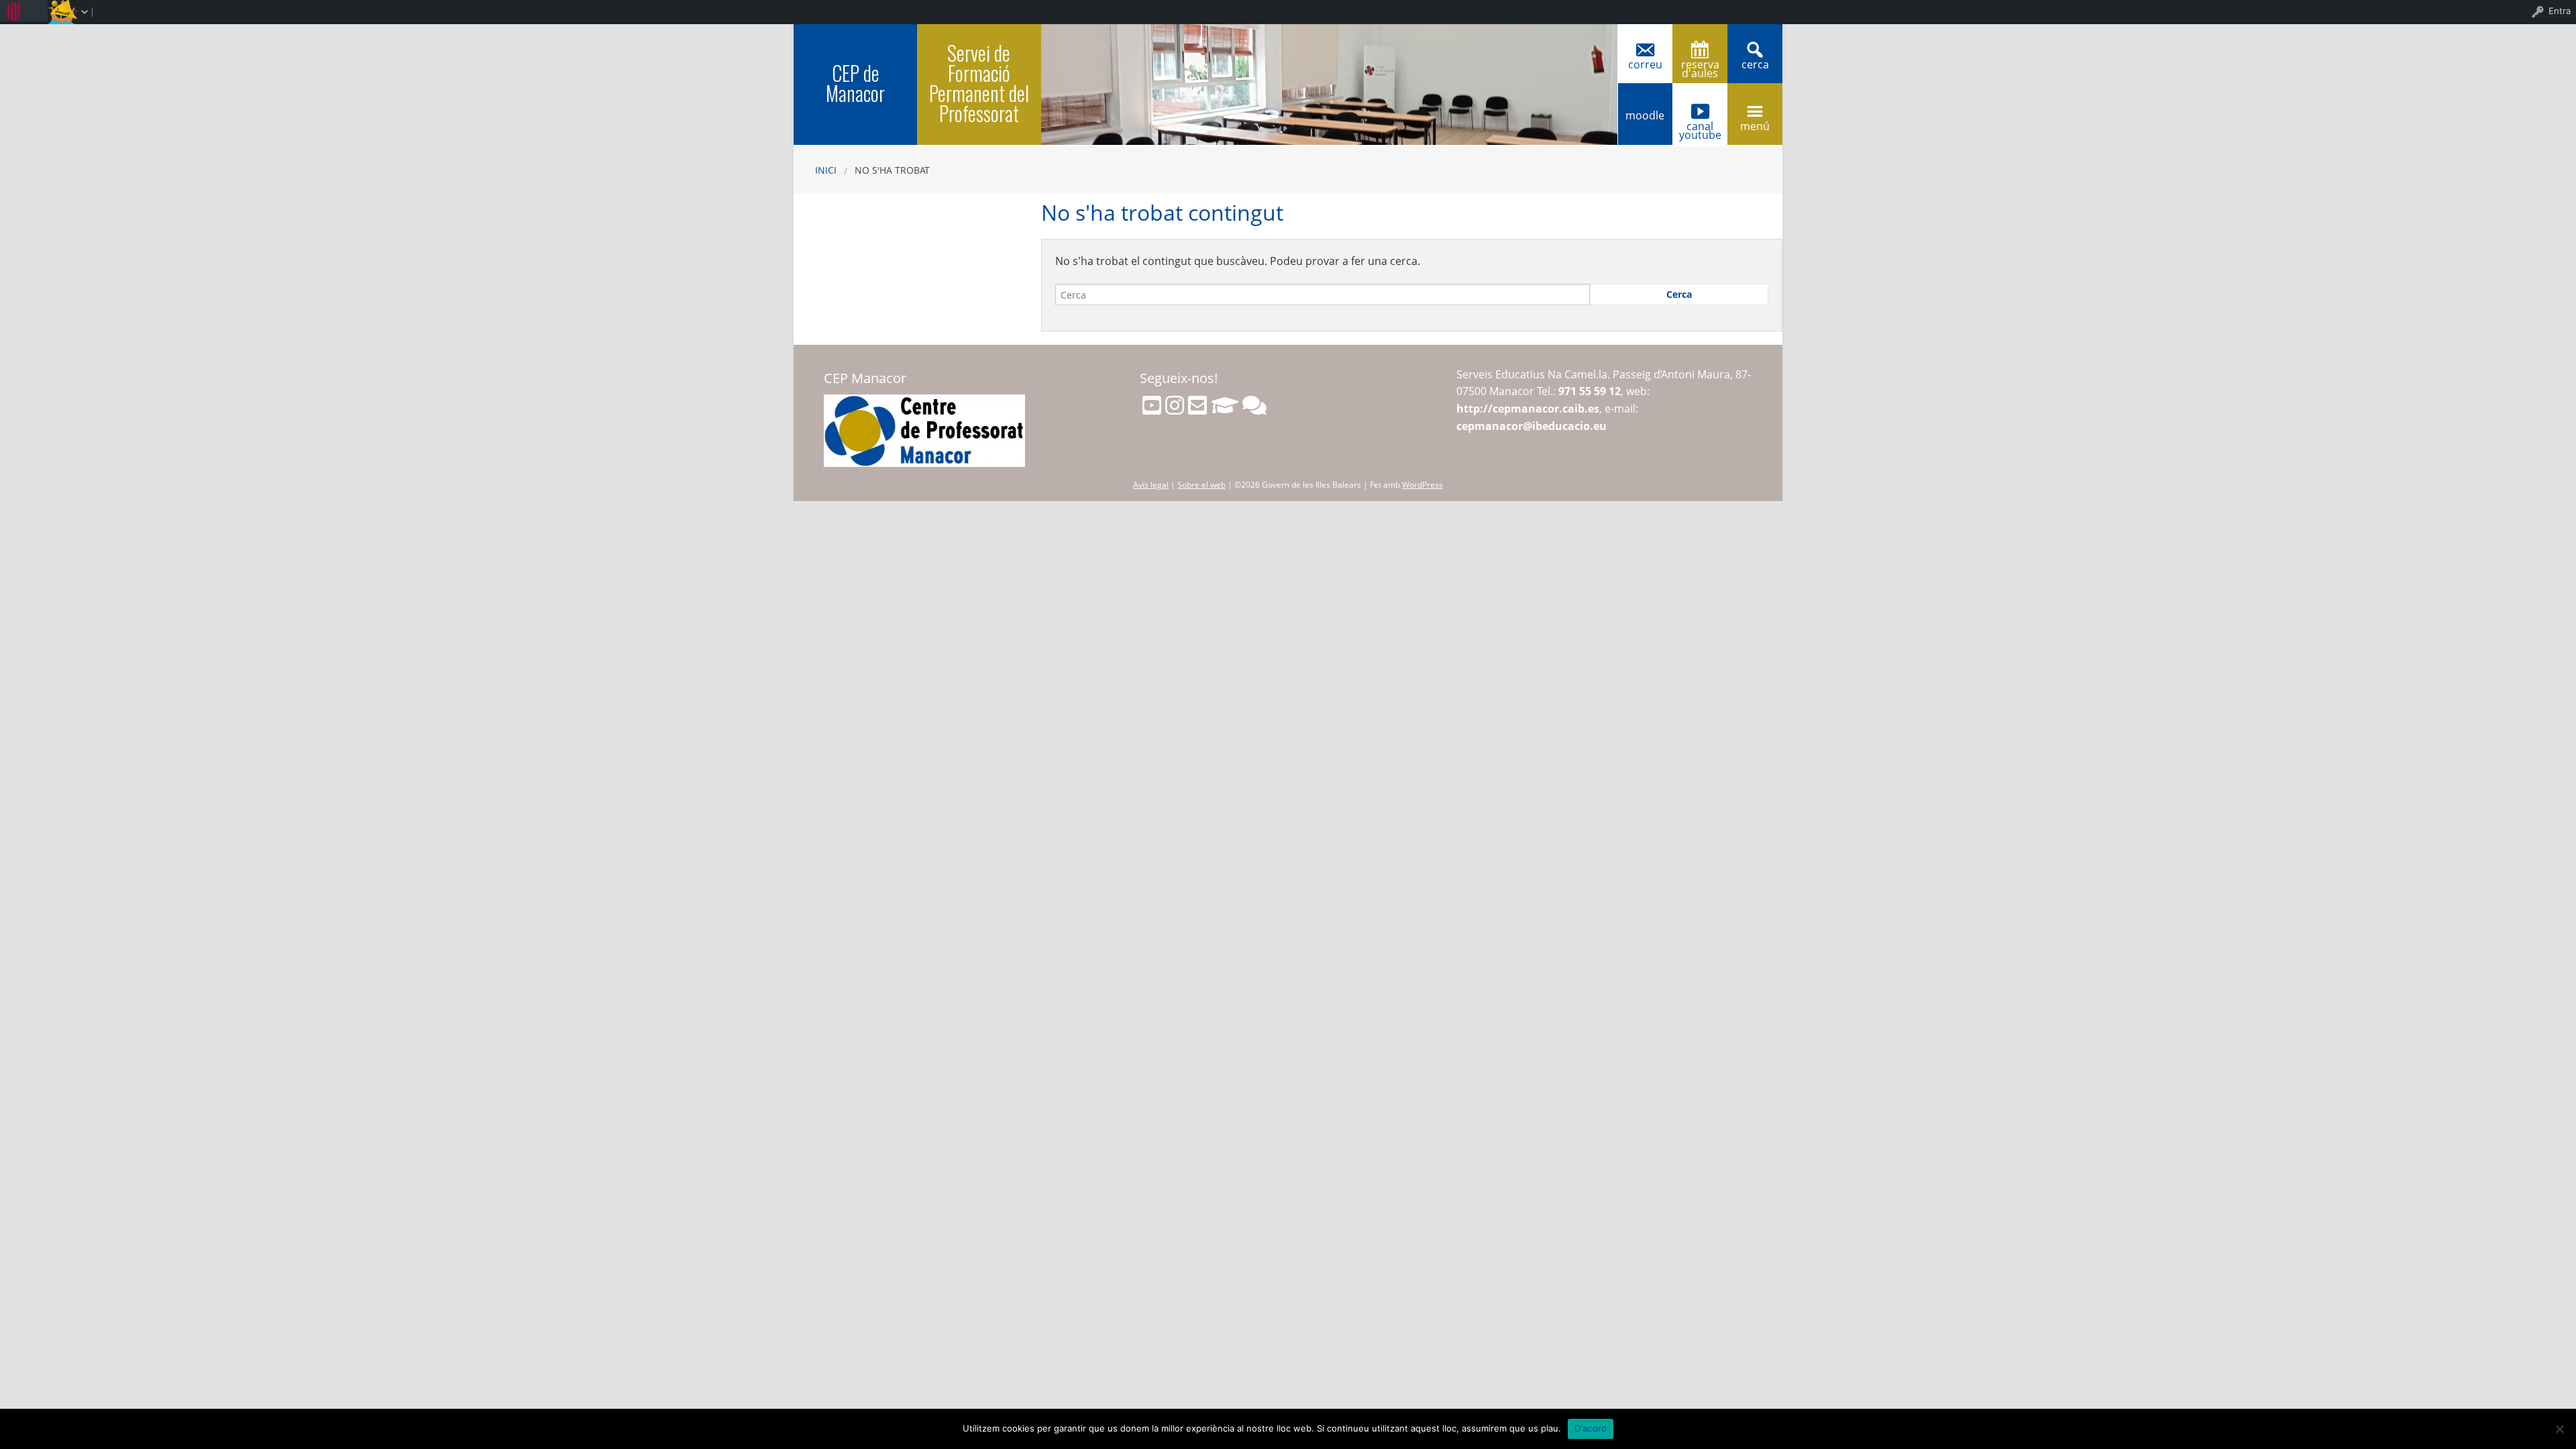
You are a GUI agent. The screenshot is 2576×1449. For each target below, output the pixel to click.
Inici (826, 170)
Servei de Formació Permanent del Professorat (979, 83)
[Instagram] (1175, 405)
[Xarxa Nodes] (1254, 405)
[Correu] (1197, 405)
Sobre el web (1201, 485)
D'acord (1591, 1428)
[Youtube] (1152, 405)
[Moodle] (1225, 405)
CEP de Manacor (855, 83)
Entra (2560, 11)
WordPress (1423, 485)
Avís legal (1151, 485)
